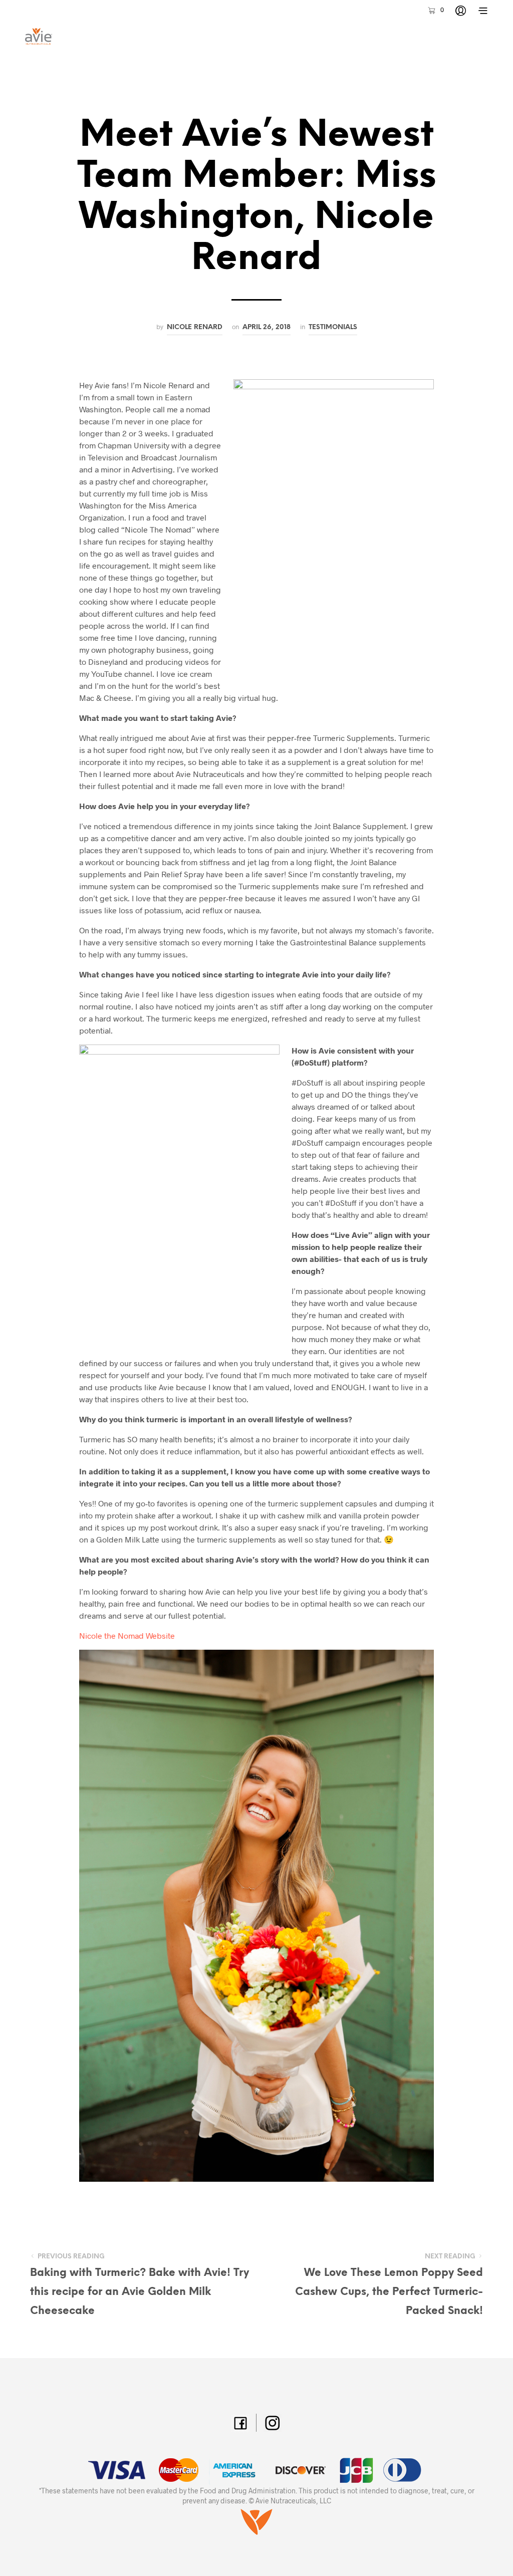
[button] (435, 10)
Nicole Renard (195, 327)
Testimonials (333, 327)
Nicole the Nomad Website (127, 1635)
